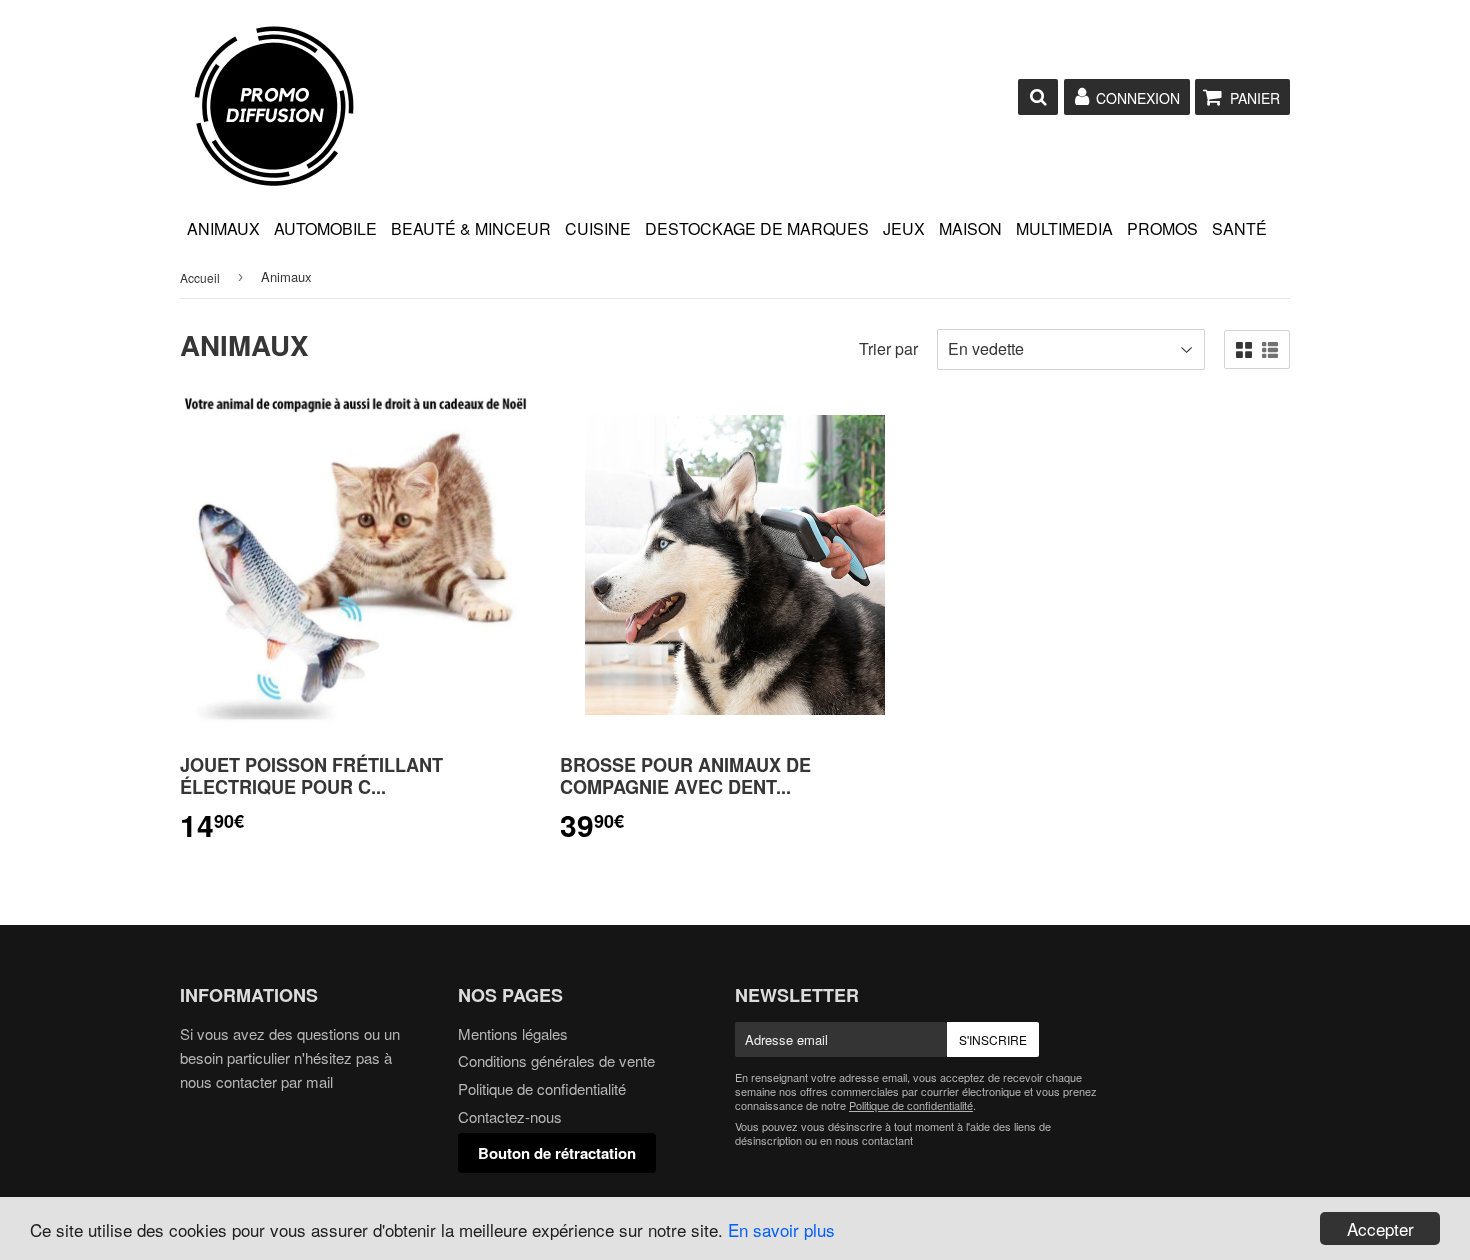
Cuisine (598, 228)
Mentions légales (513, 1033)
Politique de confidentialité (542, 1088)
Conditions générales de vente (556, 1060)
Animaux (223, 228)
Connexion (1138, 98)
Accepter (1380, 1228)
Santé (1239, 228)
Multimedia (1064, 228)
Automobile (325, 228)
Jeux (904, 228)
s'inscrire (993, 1039)
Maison (970, 228)
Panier (1255, 98)
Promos (1162, 228)
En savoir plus (781, 1229)
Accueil (200, 277)
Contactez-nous (510, 1116)
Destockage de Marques (757, 228)
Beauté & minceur (471, 228)
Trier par (888, 348)
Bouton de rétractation (557, 1153)
